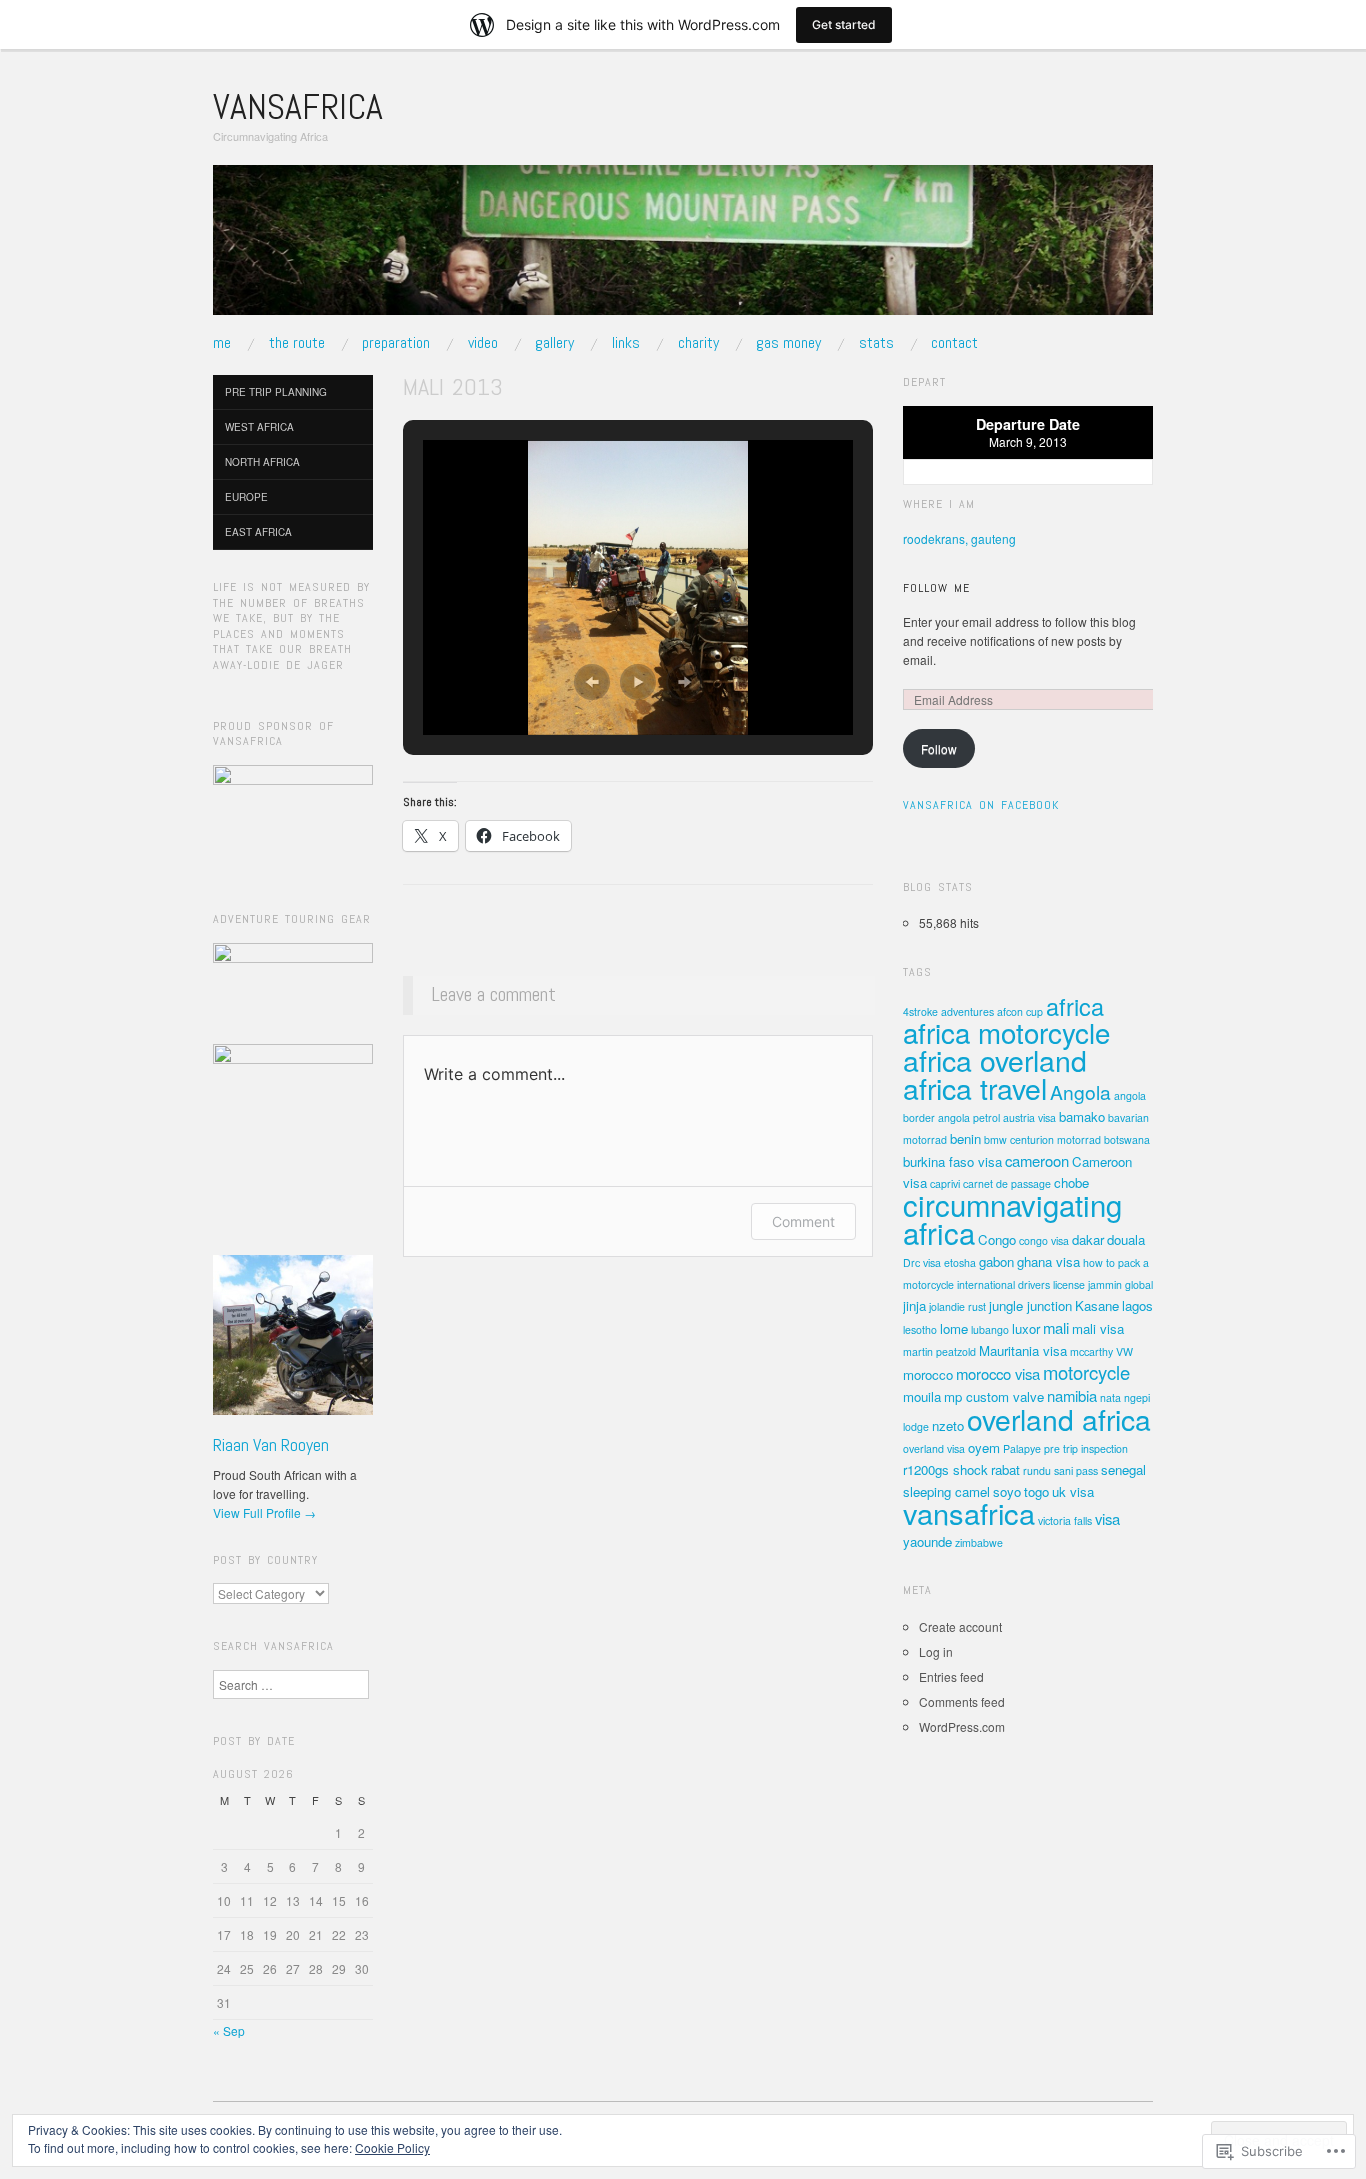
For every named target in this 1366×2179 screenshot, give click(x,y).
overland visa (934, 1448)
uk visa (1073, 1491)
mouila (922, 1396)
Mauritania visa (1023, 1350)
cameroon (1037, 1160)
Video (483, 343)
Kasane (1097, 1305)
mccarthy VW (1101, 1351)
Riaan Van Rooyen (271, 1444)
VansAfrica (298, 107)
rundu (1037, 1470)
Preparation (396, 343)
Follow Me (936, 588)
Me (222, 343)
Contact (954, 343)
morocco (928, 1374)
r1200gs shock (945, 1469)
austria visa (1029, 1117)
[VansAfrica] (683, 247)
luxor (1026, 1328)
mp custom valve (994, 1396)
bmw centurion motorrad (1042, 1139)
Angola (1080, 1091)
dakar (1088, 1239)
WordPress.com (962, 1726)
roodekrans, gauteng (959, 538)
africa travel (975, 1087)
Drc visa (922, 1262)
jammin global (1120, 1284)
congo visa (1044, 1240)
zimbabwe (979, 1542)
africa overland (995, 1059)
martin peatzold (939, 1351)
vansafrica (969, 1512)
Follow (939, 748)
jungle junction (1030, 1305)
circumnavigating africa (1012, 1218)
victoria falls (1065, 1520)
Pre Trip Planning (276, 392)
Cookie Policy (392, 2147)
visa (1107, 1518)
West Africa (259, 427)
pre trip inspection (1086, 1448)
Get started (844, 24)
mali (1056, 1327)
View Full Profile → (264, 1512)
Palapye (1022, 1448)
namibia (1072, 1395)
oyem (984, 1447)
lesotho (920, 1329)
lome (954, 1328)
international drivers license (1021, 1284)
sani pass (1076, 1470)
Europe (246, 497)
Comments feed (962, 1701)
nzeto (948, 1425)
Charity (698, 343)
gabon (996, 1261)
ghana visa (1048, 1261)
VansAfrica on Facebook (981, 805)
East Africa (258, 532)
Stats (876, 343)
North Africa (262, 462)
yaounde (927, 1541)
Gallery (554, 343)
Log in (936, 1651)
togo (1036, 1491)
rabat (1005, 1469)
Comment (803, 1221)
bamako (1082, 1116)
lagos (1137, 1305)
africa (1075, 1006)
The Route (297, 343)
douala (1126, 1239)
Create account (960, 1626)
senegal (1123, 1469)
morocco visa (998, 1373)
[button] (592, 682)
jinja (914, 1305)
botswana (1127, 1139)
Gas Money (788, 343)
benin (965, 1138)
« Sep (229, 2030)
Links (626, 343)
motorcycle (1086, 1372)
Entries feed (951, 1676)
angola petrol (969, 1117)
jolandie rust (957, 1306)
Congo (997, 1239)
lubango (990, 1329)
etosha (960, 1262)
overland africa (1059, 1418)
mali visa (1098, 1328)
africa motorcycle (1006, 1032)
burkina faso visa (952, 1161)
